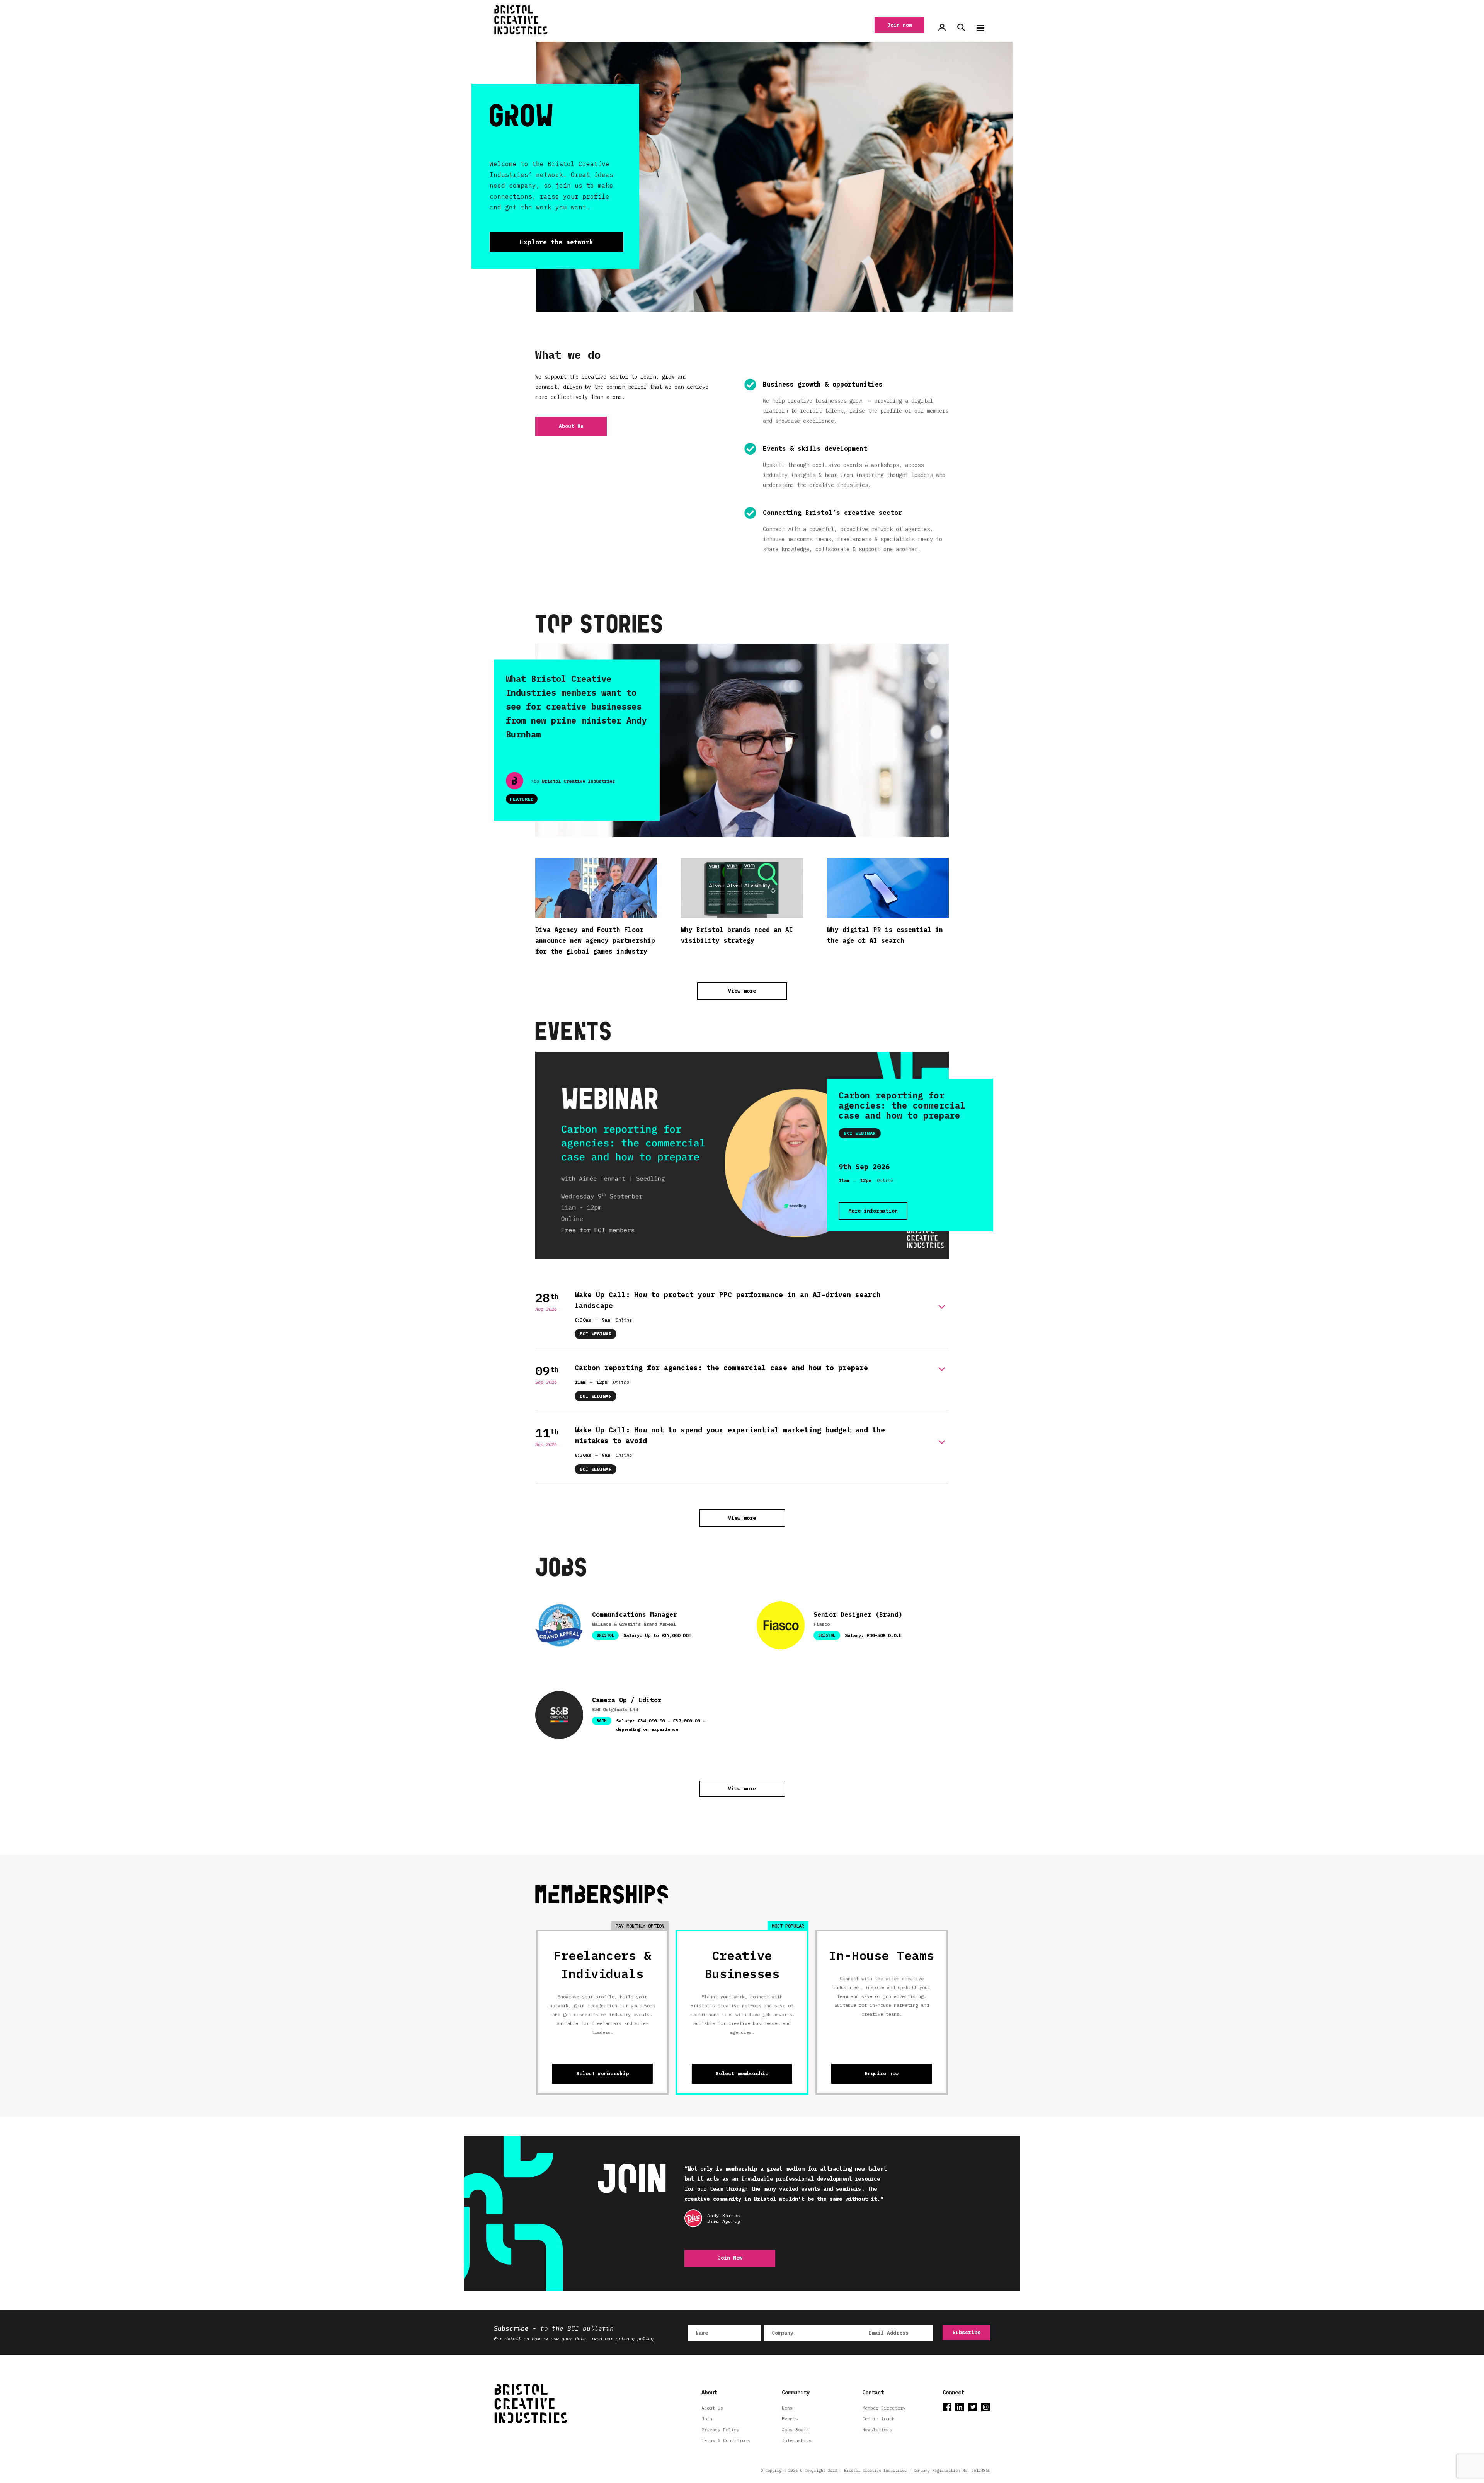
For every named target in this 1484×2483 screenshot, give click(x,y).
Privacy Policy (720, 2429)
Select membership (602, 2073)
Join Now (730, 2258)
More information (873, 1211)
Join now (900, 25)
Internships (797, 2440)
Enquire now (882, 2073)
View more (742, 991)
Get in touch (878, 2419)
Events (790, 2419)
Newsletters (877, 2429)
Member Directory (884, 2408)
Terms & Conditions (726, 2440)
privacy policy (635, 2339)
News (787, 2408)
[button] (980, 28)
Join (707, 2419)
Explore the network (556, 242)
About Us (571, 426)
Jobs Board (795, 2429)
